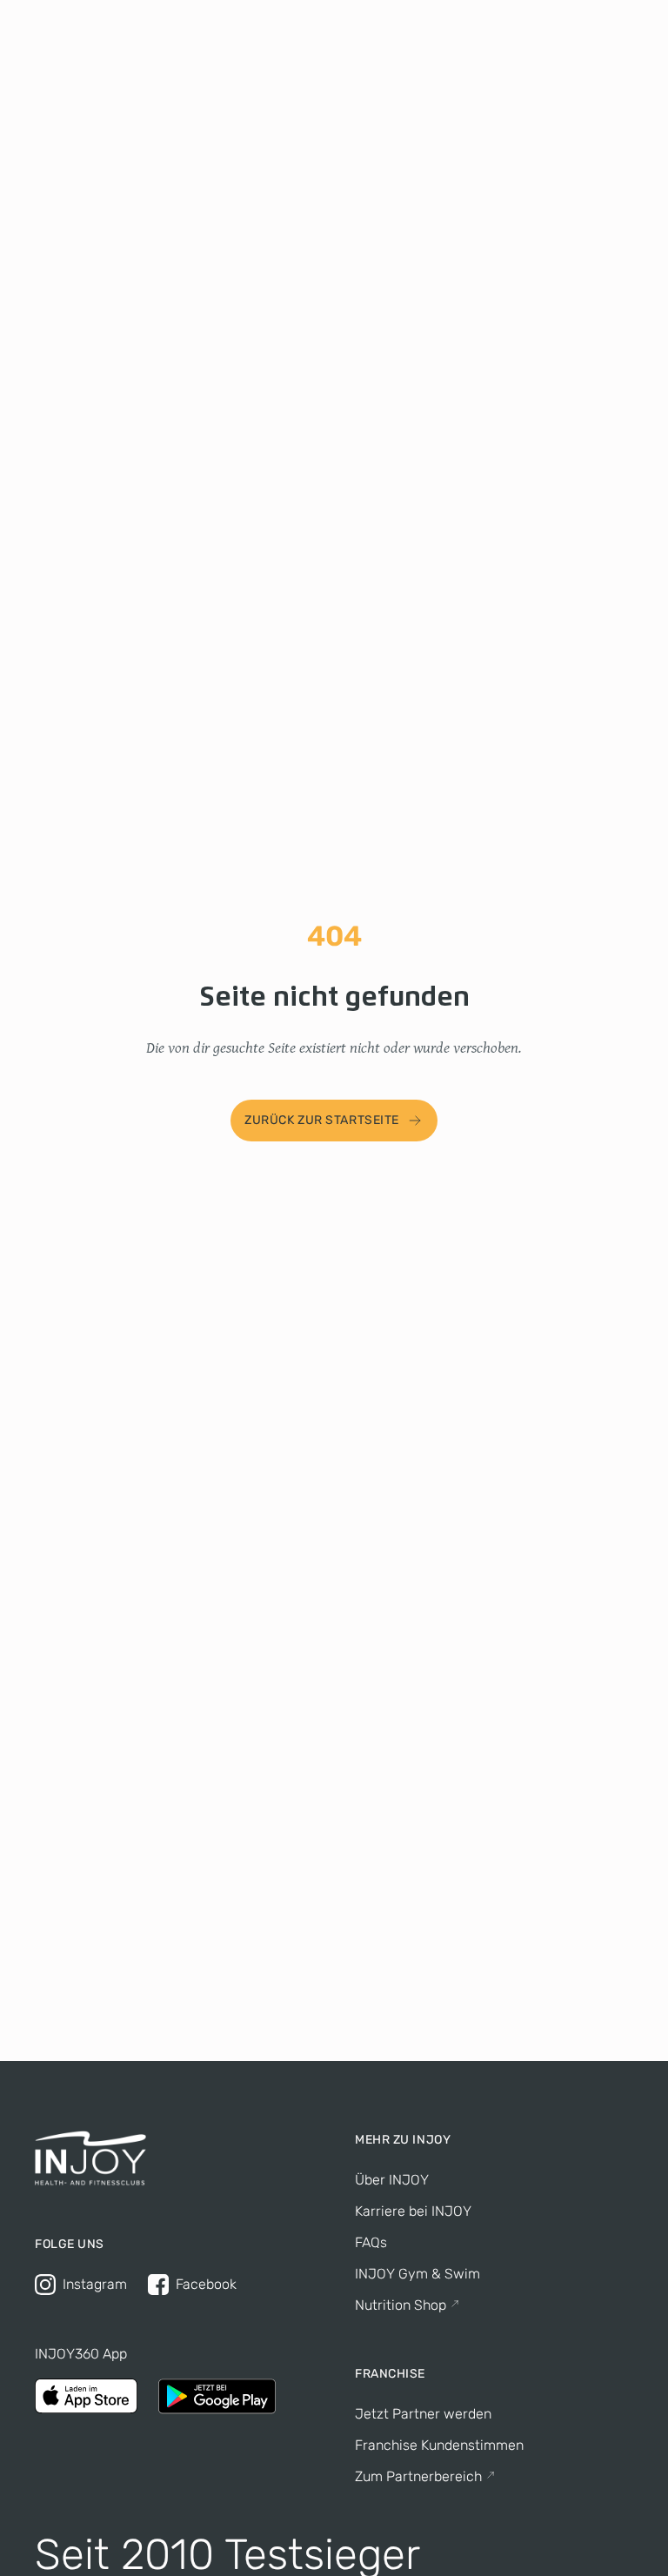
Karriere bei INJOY (413, 2211)
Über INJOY (392, 2180)
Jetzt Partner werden (423, 2414)
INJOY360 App (81, 2354)
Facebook (206, 2284)
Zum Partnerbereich (418, 2476)
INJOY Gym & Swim (417, 2274)
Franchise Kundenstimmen (439, 2445)
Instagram (95, 2284)
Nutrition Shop (401, 2305)
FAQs (371, 2242)
